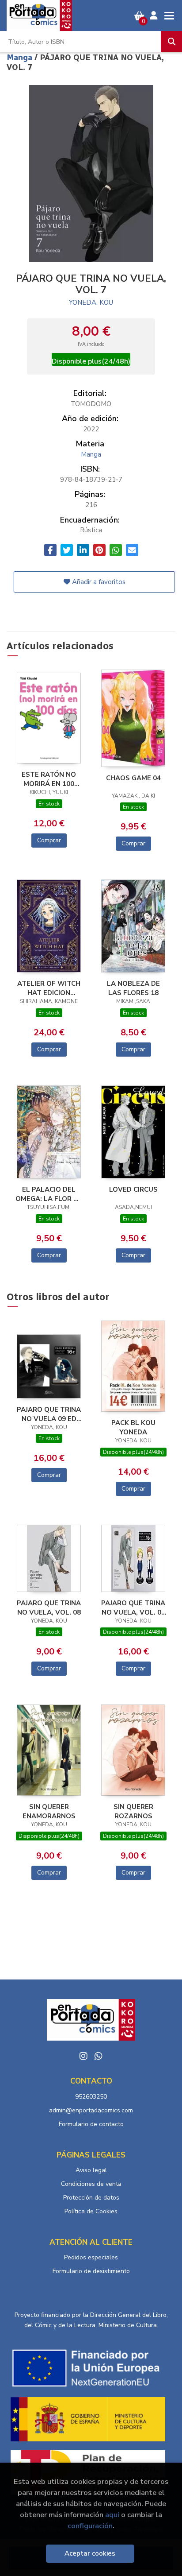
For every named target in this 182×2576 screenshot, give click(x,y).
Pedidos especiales (91, 2257)
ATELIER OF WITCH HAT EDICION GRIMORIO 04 (49, 988)
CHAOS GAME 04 (133, 778)
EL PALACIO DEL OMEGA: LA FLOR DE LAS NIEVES (49, 1194)
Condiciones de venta (91, 2184)
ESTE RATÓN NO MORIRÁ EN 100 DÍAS (49, 779)
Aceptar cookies (90, 2553)
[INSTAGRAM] (83, 2056)
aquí (112, 2515)
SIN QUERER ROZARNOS (133, 1811)
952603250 (91, 2097)
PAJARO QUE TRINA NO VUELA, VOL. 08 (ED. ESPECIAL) (133, 1608)
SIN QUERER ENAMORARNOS (49, 1811)
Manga (21, 58)
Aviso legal (91, 2170)
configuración (90, 2526)
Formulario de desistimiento (91, 2271)
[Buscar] (171, 42)
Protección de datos (91, 2198)
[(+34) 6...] (99, 2056)
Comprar (49, 840)
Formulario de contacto (91, 2124)
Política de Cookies (91, 2211)
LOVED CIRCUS (133, 1189)
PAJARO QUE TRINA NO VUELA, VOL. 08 (49, 1608)
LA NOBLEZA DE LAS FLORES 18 (133, 988)
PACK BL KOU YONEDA (133, 1427)
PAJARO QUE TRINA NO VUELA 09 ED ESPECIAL (49, 1414)
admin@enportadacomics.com (91, 2110)
